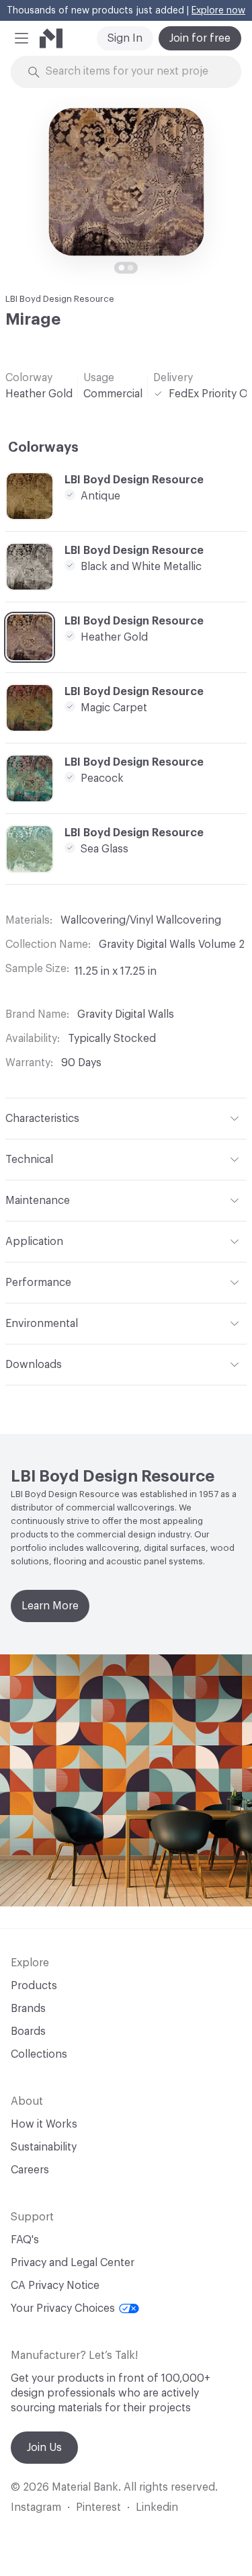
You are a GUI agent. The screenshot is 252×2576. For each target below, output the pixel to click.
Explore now (218, 11)
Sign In (125, 38)
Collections (39, 2054)
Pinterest (98, 2507)
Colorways (43, 448)
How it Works (44, 2124)
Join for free (200, 38)
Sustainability (44, 2147)
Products (34, 1986)
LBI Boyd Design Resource (60, 299)
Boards (28, 2031)
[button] (22, 38)
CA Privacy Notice (55, 2286)
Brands (28, 2009)
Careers (30, 2170)
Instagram (36, 2507)
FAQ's (25, 2240)
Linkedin (157, 2507)
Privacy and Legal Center (73, 2263)
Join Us (44, 2448)
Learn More (50, 1606)
